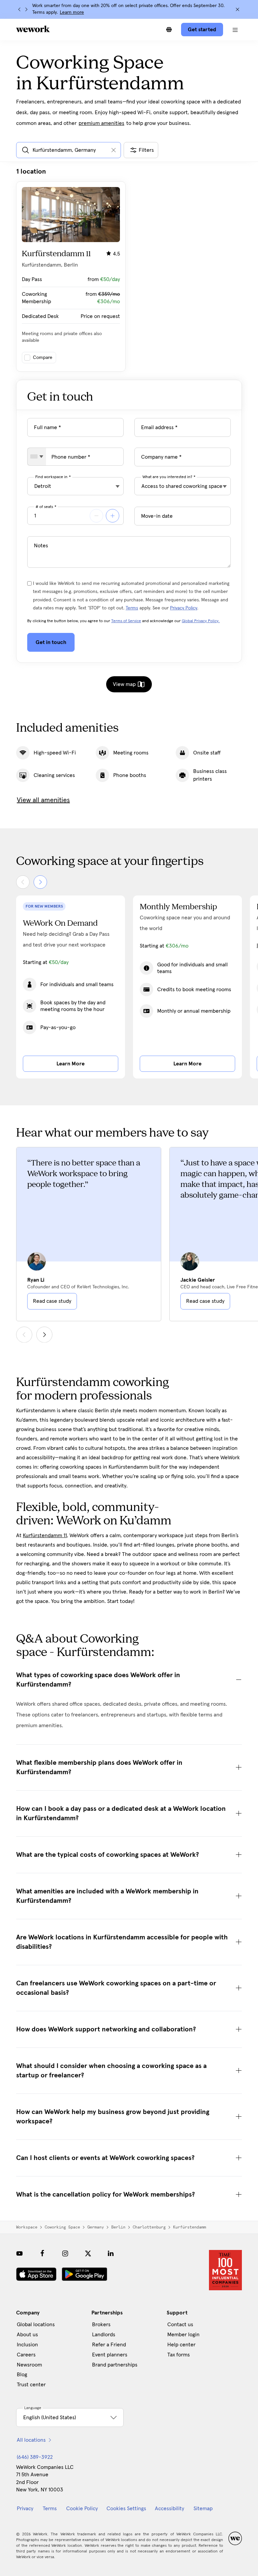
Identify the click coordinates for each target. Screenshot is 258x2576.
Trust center (31, 2385)
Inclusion (27, 2345)
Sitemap (203, 2509)
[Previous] (19, 9)
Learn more (72, 12)
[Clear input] (114, 150)
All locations (31, 2440)
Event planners (110, 2355)
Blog (22, 2375)
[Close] (238, 9)
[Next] (26, 9)
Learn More (71, 1064)
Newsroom (29, 2365)
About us (27, 2335)
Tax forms (179, 2355)
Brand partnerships (115, 2365)
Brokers (101, 2325)
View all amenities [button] (43, 800)
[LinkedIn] (111, 2253)
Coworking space (62, 2227)
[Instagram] (65, 2253)
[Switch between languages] (169, 30)
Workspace (27, 2227)
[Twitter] (88, 2253)
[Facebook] (42, 2253)
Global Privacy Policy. (201, 621)
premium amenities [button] (101, 123)
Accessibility (169, 2509)
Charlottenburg (149, 2227)
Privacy (25, 2509)
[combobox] (37, 457)
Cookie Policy (82, 2509)
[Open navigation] (235, 30)
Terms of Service (126, 621)
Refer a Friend (109, 2345)
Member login (183, 2335)
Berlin (118, 2227)
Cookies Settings (126, 2509)
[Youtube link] (19, 2253)
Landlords (104, 2335)
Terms (132, 608)
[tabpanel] (129, 269)
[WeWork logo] (33, 29)
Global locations (36, 2325)
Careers (26, 2355)
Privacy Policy (184, 608)
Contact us (180, 2325)
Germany (96, 2227)
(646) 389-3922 (35, 2457)
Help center (181, 2345)
